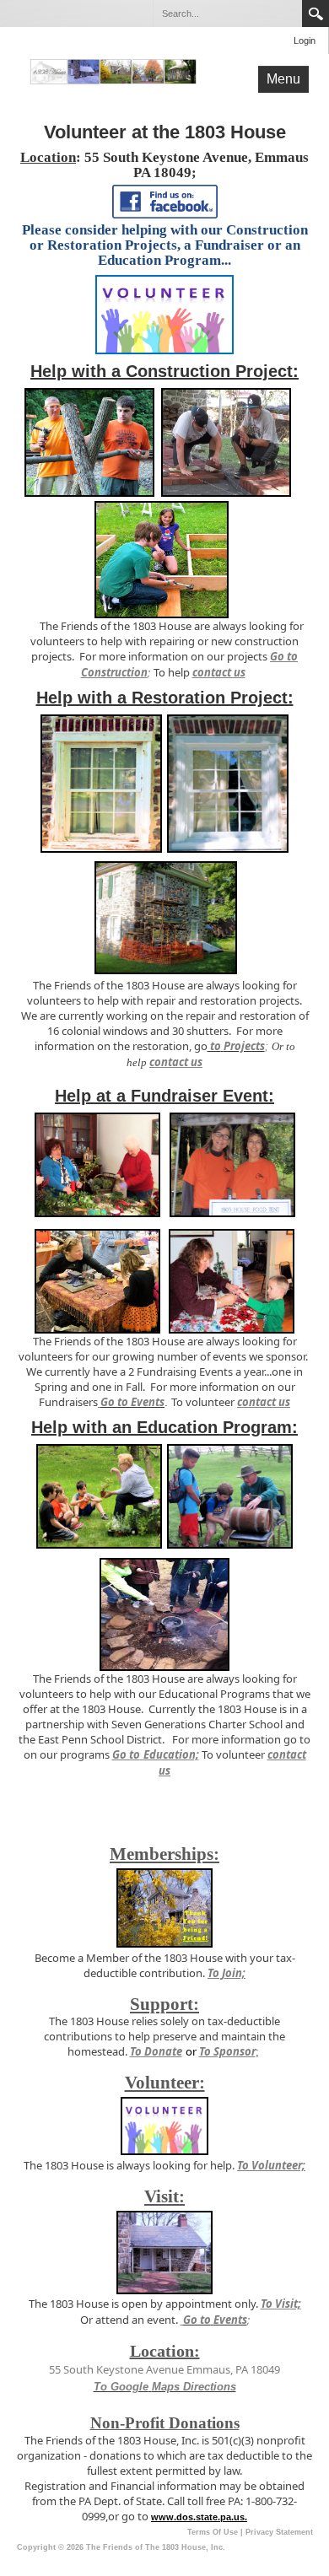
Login (305, 40)
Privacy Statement (279, 2532)
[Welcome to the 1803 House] (113, 71)
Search (316, 13)
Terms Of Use (213, 2532)
